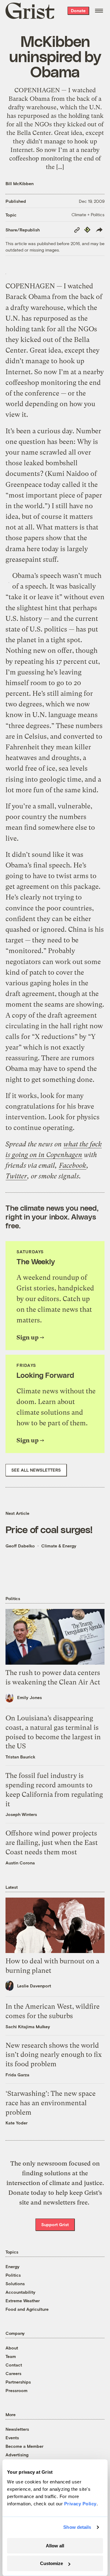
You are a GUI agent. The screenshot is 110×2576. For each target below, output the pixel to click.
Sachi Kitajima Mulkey (28, 2027)
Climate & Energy (59, 1546)
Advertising (17, 2455)
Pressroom (16, 2390)
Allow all (55, 2546)
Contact (14, 2365)
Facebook (73, 1165)
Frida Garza (17, 2075)
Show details (77, 2527)
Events (12, 2438)
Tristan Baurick (20, 1757)
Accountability (20, 2292)
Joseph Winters (21, 1814)
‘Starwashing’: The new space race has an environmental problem (51, 2103)
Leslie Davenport (34, 1986)
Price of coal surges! (49, 1529)
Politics (13, 2275)
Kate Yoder (16, 2123)
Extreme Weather (23, 2301)
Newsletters (17, 2429)
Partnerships (18, 2382)
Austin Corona (20, 1863)
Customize (51, 2563)
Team (11, 2356)
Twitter (16, 1176)
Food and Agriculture (27, 2309)
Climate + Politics (88, 215)
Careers (13, 2373)
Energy (13, 2266)
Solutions (15, 2284)
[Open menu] (99, 11)
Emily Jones (29, 1697)
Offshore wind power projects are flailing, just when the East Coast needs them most (52, 1843)
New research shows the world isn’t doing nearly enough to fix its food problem (54, 2055)
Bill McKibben (20, 183)
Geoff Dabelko (20, 1546)
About (12, 2348)
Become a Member (24, 2446)
